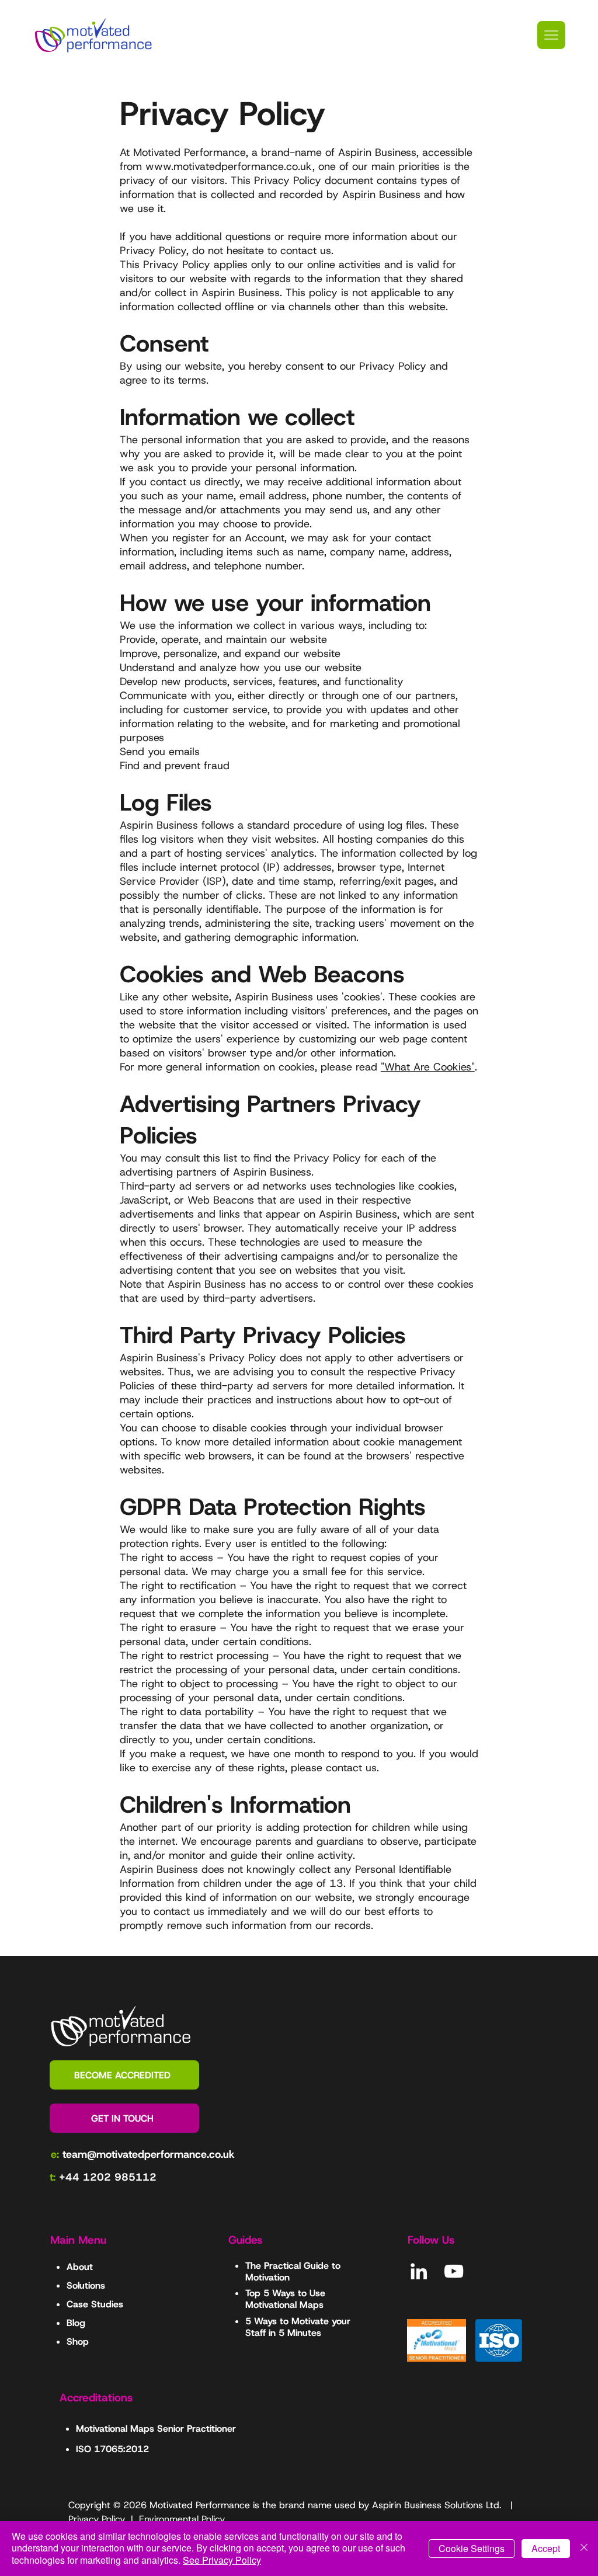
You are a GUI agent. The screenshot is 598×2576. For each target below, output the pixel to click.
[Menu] (551, 35)
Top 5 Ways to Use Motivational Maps (285, 2299)
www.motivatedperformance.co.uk (229, 166)
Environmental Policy (182, 2519)
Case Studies (95, 2304)
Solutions (86, 2285)
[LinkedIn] (419, 2271)
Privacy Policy (97, 2519)
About (80, 2267)
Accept (546, 2548)
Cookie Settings (472, 2548)
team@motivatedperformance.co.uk (149, 2154)
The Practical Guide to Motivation (293, 2271)
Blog (76, 2323)
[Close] (584, 2549)
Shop (78, 2342)
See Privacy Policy (222, 2560)
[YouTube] (454, 2271)
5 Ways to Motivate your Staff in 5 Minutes (298, 2327)
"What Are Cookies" (428, 1067)
